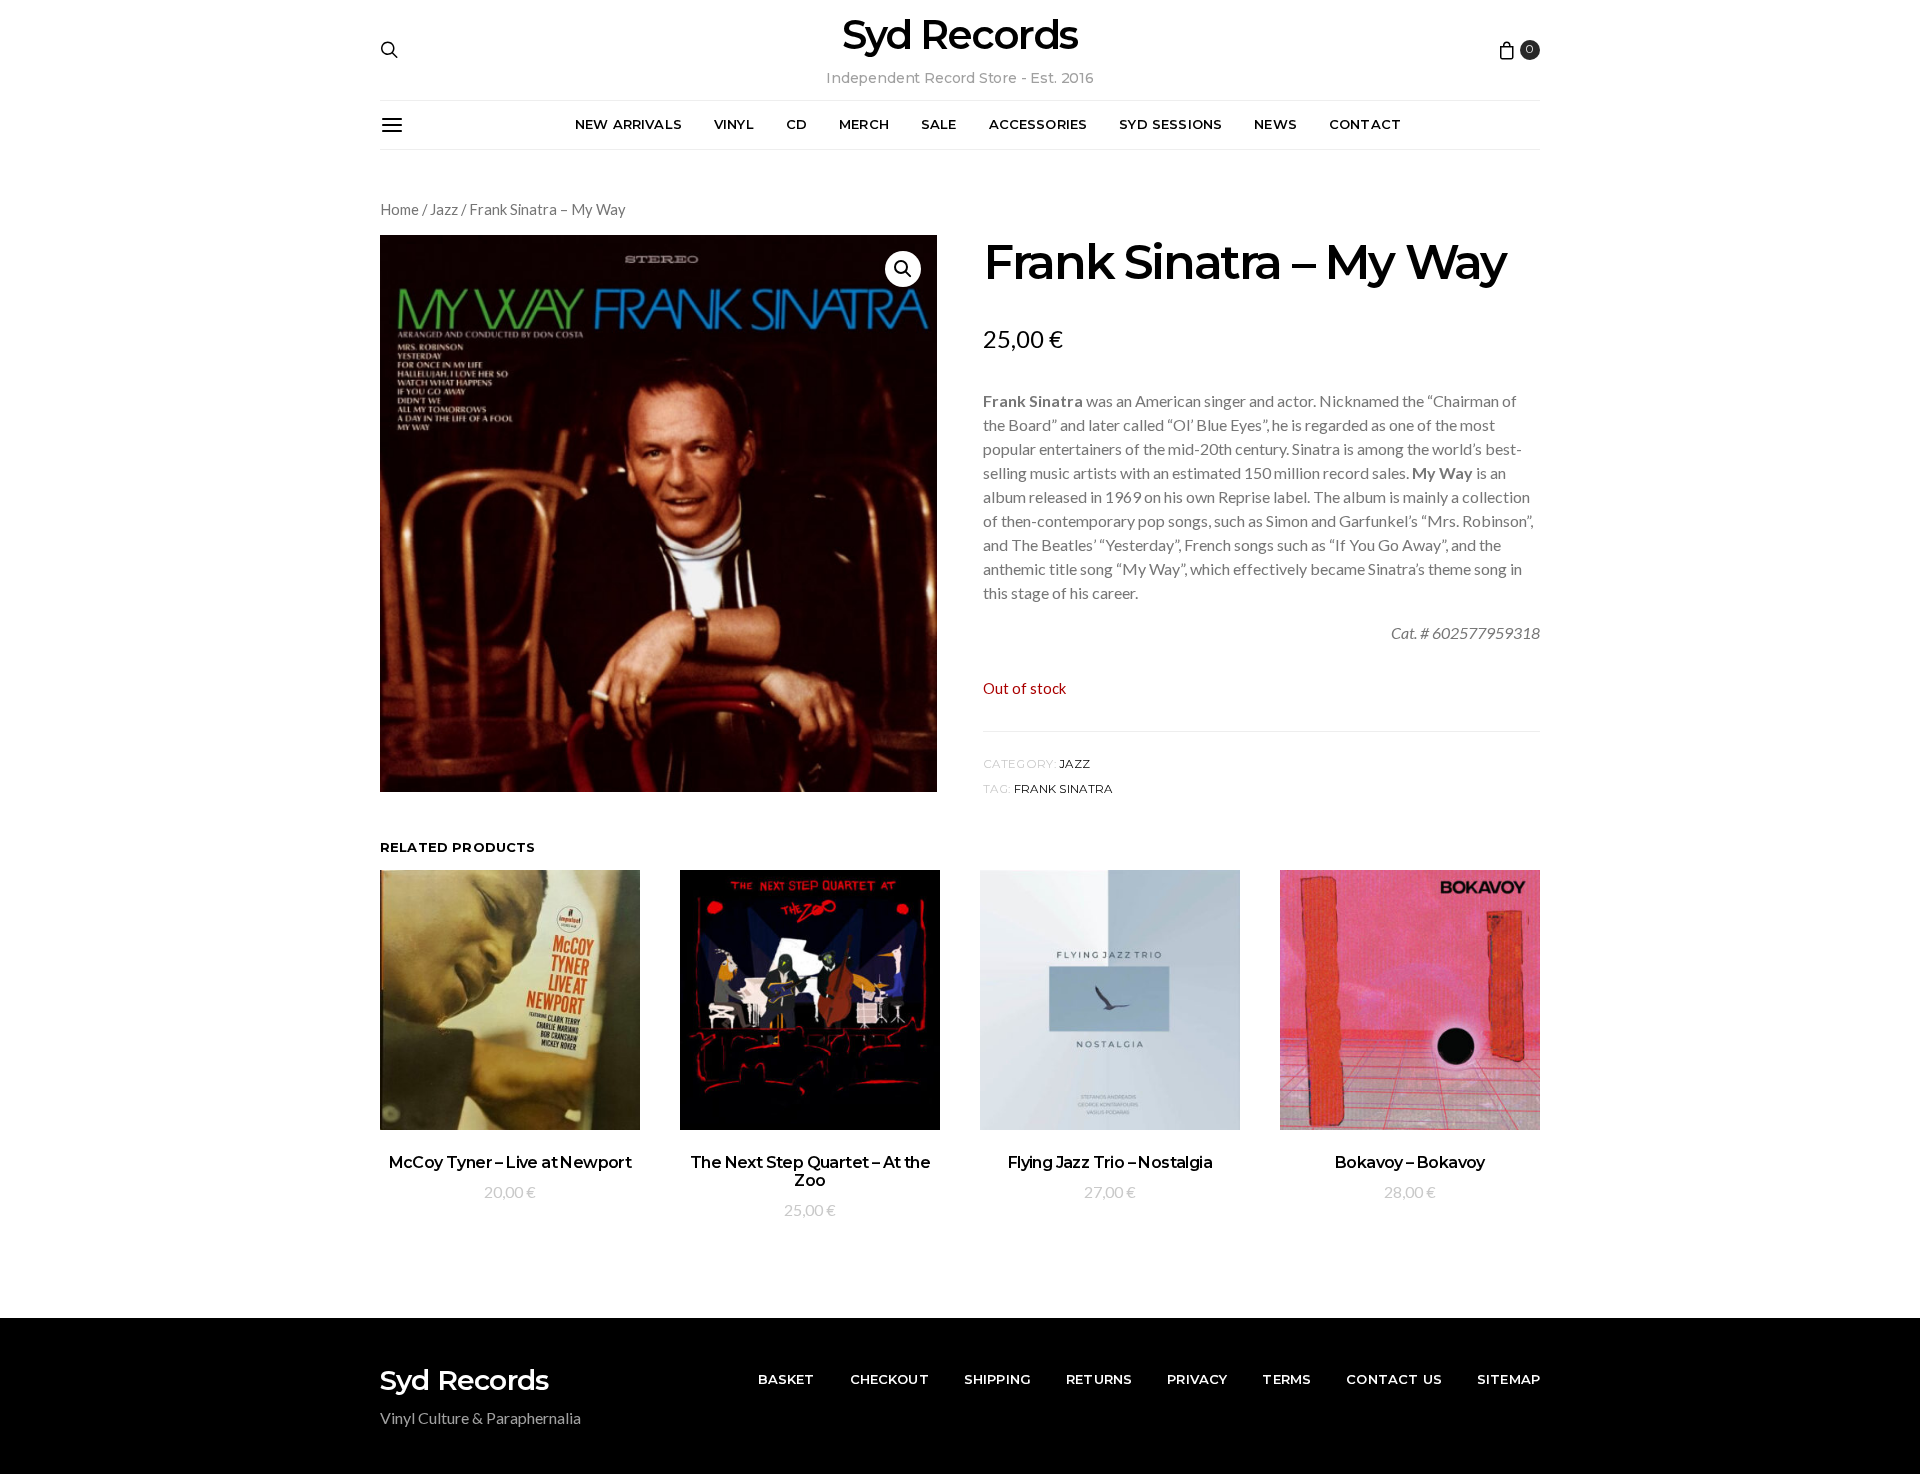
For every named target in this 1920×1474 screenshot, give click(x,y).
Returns (1099, 1379)
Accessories (1038, 124)
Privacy (1197, 1379)
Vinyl (734, 124)
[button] (903, 269)
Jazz (444, 209)
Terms (1286, 1379)
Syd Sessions (1170, 124)
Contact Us (1394, 1379)
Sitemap (1508, 1379)
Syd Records (959, 35)
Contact (1365, 124)
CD (796, 124)
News (1275, 124)
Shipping (997, 1379)
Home (399, 209)
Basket (786, 1379)
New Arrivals (628, 124)
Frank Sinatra (1063, 789)
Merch (864, 124)
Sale (939, 124)
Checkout (889, 1379)
